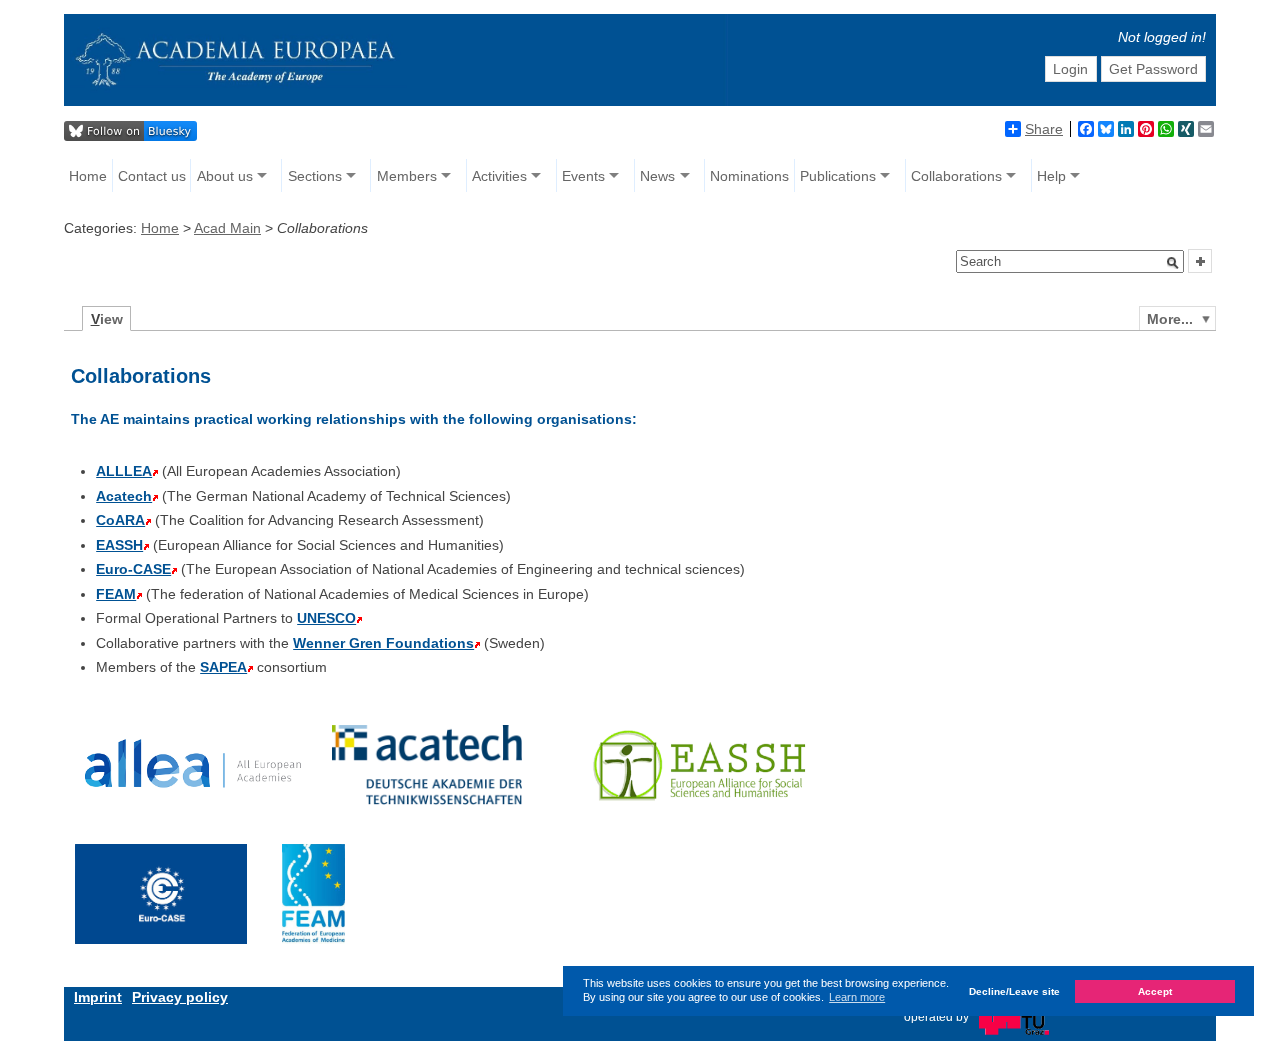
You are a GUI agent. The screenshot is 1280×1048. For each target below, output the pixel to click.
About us (225, 176)
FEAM (116, 594)
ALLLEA (124, 471)
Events (583, 176)
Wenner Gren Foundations (383, 643)
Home (88, 176)
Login (1070, 69)
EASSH (119, 545)
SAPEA (223, 667)
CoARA (120, 520)
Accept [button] (1155, 991)
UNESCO (326, 618)
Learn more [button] (857, 997)
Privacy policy (180, 997)
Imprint (98, 997)
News (657, 176)
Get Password (1153, 69)
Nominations (749, 176)
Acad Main (227, 228)
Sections (315, 176)
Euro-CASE (133, 569)
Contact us (152, 176)
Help (1051, 176)
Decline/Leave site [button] (1014, 991)
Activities (499, 176)
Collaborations (956, 176)
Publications (838, 176)
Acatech (124, 496)
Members (407, 176)
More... (1170, 319)
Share (1044, 129)
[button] (1173, 263)
